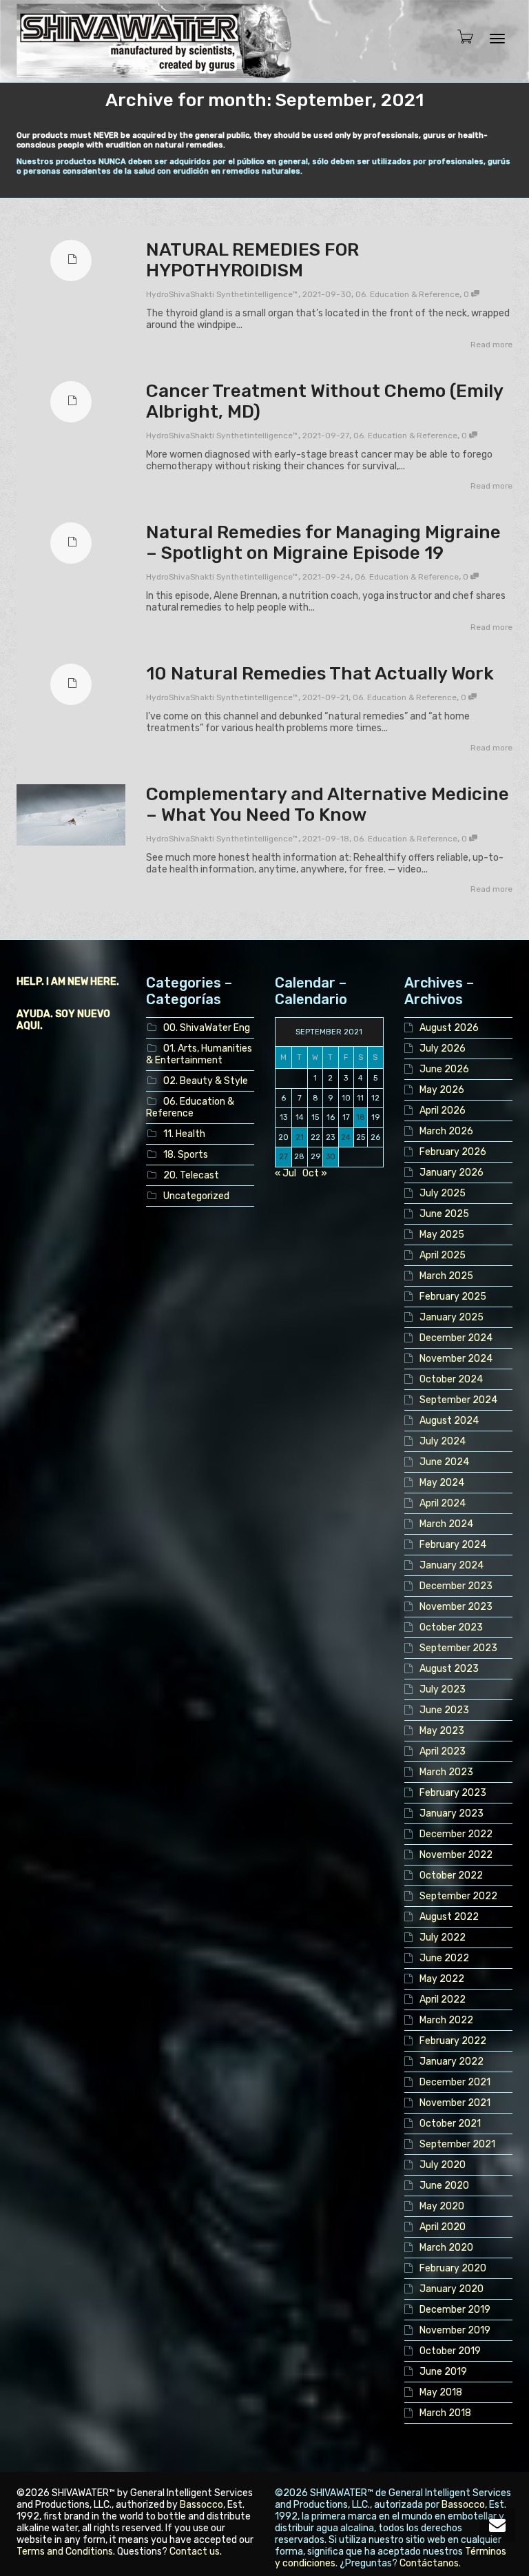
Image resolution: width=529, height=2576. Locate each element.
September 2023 (458, 1648)
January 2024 (452, 1565)
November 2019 (455, 2330)
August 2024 (449, 1421)
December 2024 (456, 1338)
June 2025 (444, 1214)
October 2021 (450, 2124)
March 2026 (446, 1131)
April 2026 (443, 1111)
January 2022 (452, 2062)
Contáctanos (429, 2563)
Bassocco (201, 2505)
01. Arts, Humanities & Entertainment (199, 1054)
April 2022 (443, 2000)
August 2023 (449, 1669)
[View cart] (461, 38)
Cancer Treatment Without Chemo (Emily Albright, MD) (324, 401)
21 (300, 1137)
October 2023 (451, 1627)
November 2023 (456, 1607)
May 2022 (442, 1979)
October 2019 (450, 2351)
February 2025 (453, 1297)
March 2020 (446, 2248)
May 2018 (441, 2392)
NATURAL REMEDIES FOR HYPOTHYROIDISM (252, 260)
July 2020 (443, 2165)
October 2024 (451, 1379)
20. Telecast (191, 1175)
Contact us (195, 2552)
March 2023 (446, 1772)
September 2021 (457, 2144)
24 (346, 1137)
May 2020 (442, 2206)
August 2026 (449, 1028)
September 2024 (458, 1400)
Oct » (315, 1173)
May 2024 (442, 1483)
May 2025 (442, 1235)
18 (361, 1117)
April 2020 (443, 2227)
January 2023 (452, 1813)
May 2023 (442, 1731)
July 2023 (443, 1689)
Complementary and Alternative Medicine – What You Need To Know (328, 805)
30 (331, 1157)
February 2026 (453, 1152)
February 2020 (453, 2268)
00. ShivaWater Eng (207, 1028)
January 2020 (452, 2289)
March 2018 (445, 2413)
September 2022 (458, 1896)
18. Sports (186, 1155)
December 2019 (455, 2310)
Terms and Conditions (65, 2552)
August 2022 (449, 1917)
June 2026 (444, 1069)
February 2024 (453, 1545)
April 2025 (443, 1255)
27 (283, 1157)
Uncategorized (196, 1196)
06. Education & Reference (407, 294)
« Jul (286, 1173)
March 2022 (446, 2020)
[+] (71, 815)
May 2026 (442, 1090)
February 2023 (453, 1793)
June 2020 (444, 2186)
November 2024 (456, 1359)
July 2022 (443, 1938)
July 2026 (443, 1049)
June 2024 (444, 1462)
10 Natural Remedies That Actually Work (320, 674)
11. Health (184, 1134)
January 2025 (452, 1317)
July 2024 (443, 1441)
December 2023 (456, 1586)
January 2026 (452, 1173)
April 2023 (443, 1751)
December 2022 (456, 1834)
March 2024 (446, 1524)
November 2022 (456, 1855)
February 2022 (453, 2041)
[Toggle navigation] (497, 39)
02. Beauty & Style (206, 1081)
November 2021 (455, 2103)
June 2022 (444, 1958)
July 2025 (443, 1193)
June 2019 (443, 2372)
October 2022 (451, 1875)
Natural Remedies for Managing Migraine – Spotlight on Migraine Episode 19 (323, 543)
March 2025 (446, 1276)
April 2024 (443, 1503)
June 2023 (444, 1710)
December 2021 (455, 2082)
